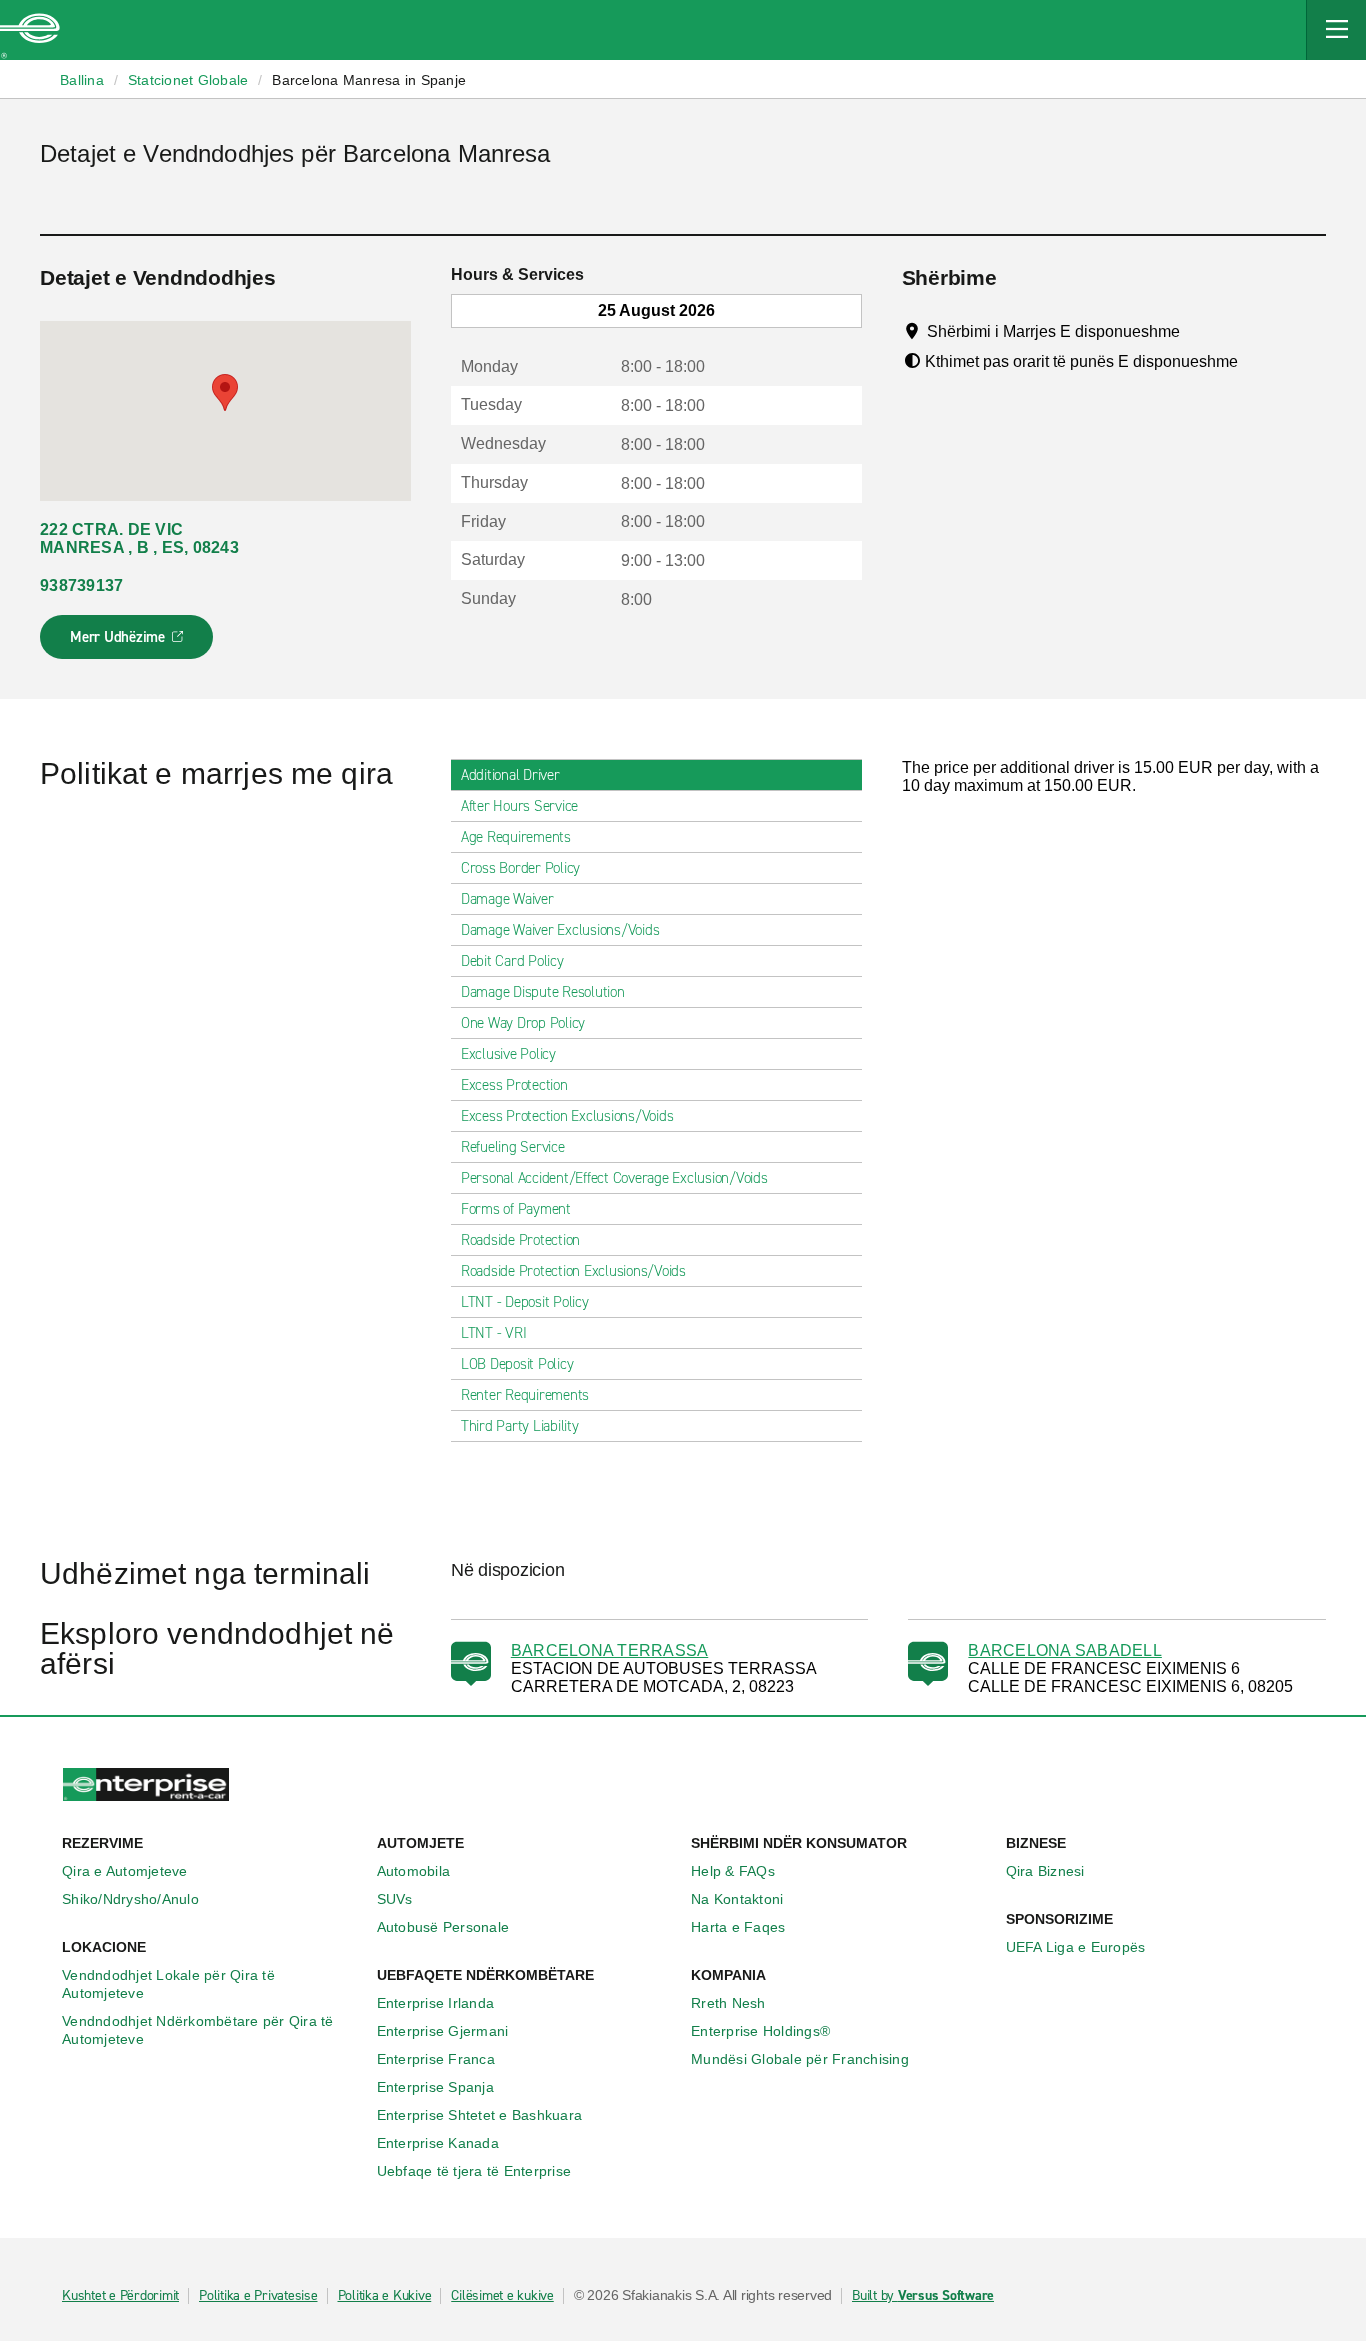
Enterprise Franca (436, 2059)
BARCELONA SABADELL (1065, 1650)
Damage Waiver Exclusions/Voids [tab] (560, 930)
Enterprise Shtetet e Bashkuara (480, 2115)
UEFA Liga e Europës (1076, 1947)
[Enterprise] (30, 30)
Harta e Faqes (738, 1927)
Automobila (414, 1871)
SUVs (395, 1899)
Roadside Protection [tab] (520, 1240)
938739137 (81, 585)
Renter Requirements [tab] (525, 1395)
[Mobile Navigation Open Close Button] (1336, 30)
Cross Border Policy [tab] (520, 868)
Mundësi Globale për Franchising (800, 2059)
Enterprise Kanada (438, 2143)
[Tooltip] (1198, 331)
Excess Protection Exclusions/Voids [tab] (567, 1116)
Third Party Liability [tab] (520, 1426)
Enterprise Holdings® (760, 2031)
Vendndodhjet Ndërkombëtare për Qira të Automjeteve (198, 2030)
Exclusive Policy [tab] (508, 1054)
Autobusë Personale (443, 1927)
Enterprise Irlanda (436, 2003)
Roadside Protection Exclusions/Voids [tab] (573, 1271)
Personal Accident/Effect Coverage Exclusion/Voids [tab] (614, 1178)
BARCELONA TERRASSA (610, 1650)
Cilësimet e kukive (502, 2296)
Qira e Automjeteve (125, 1871)
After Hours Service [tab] (519, 806)
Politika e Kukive (385, 2296)
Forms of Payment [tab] (516, 1209)
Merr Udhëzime (127, 643)
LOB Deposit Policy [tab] (517, 1364)
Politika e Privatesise (258, 2296)
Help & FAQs (733, 1871)
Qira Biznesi (1045, 1871)
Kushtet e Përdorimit (120, 2296)
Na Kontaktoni (737, 1899)
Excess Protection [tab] (514, 1085)
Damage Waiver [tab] (507, 899)
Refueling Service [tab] (513, 1147)
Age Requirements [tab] (516, 837)
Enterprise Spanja (435, 2087)
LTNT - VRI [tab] (494, 1333)
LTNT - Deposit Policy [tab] (525, 1302)
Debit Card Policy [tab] (512, 961)
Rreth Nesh (728, 2003)
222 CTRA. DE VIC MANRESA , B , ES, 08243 (139, 538)
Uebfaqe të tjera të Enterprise (474, 2171)
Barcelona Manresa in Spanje (369, 80)
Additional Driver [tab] (510, 775)
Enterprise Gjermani (443, 2031)
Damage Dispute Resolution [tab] (543, 992)
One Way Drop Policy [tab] (523, 1023)
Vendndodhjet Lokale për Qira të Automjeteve (168, 1984)
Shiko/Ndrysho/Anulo (130, 1899)
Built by (923, 2296)
